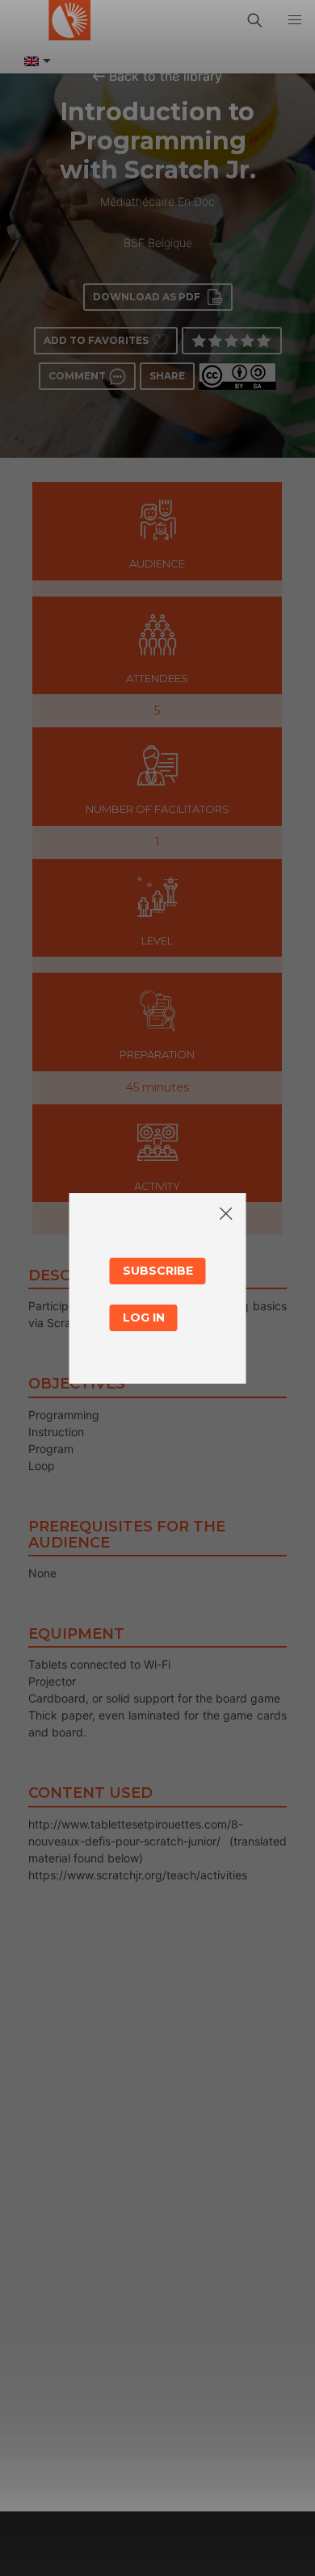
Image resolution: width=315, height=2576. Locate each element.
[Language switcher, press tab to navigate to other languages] (36, 61)
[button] (295, 20)
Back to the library (166, 76)
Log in (144, 1317)
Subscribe (158, 1271)
